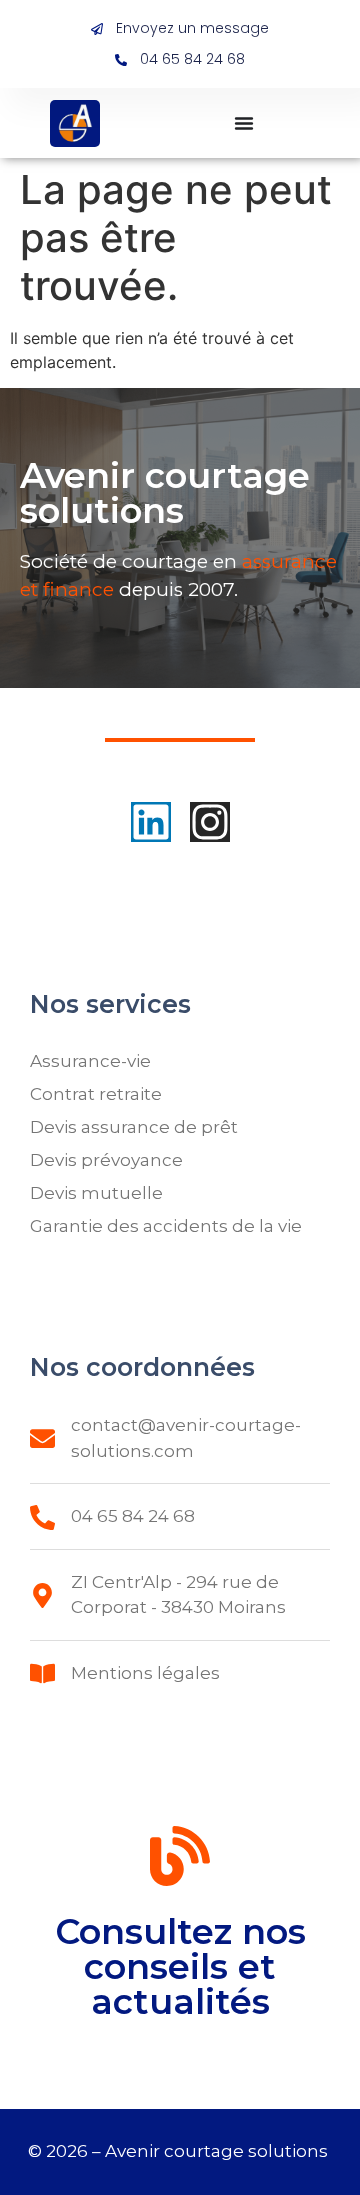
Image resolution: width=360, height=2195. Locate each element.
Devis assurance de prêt (134, 1127)
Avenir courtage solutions (218, 2151)
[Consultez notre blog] (180, 1860)
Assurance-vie (90, 1061)
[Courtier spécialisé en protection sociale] (75, 123)
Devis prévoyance (106, 1160)
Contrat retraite (96, 1094)
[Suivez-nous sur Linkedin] (151, 822)
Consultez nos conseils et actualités (180, 1966)
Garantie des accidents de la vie (166, 1226)
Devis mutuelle (96, 1193)
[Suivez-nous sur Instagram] (210, 822)
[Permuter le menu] (244, 123)
